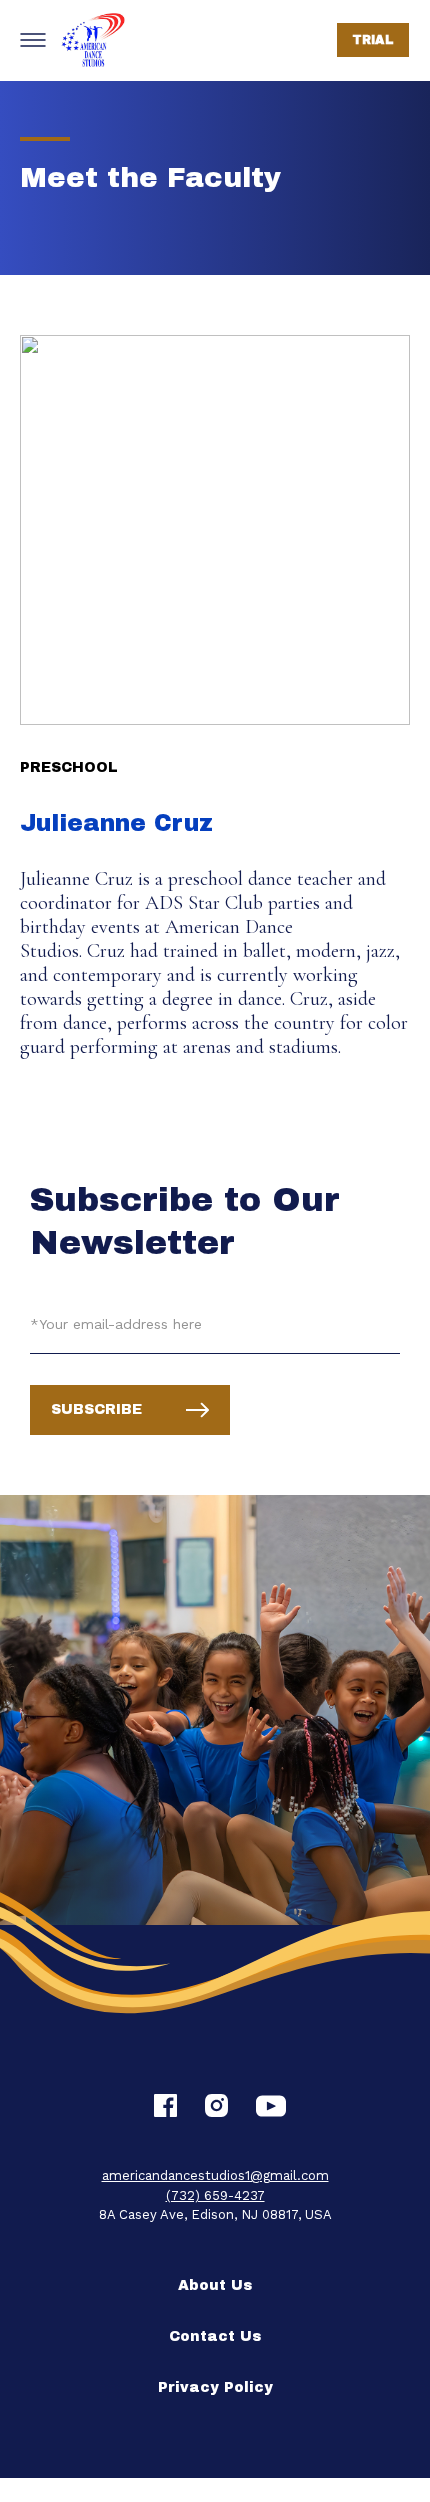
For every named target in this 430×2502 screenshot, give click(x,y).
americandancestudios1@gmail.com (215, 2175)
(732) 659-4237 (215, 2195)
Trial (373, 40)
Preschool (69, 767)
